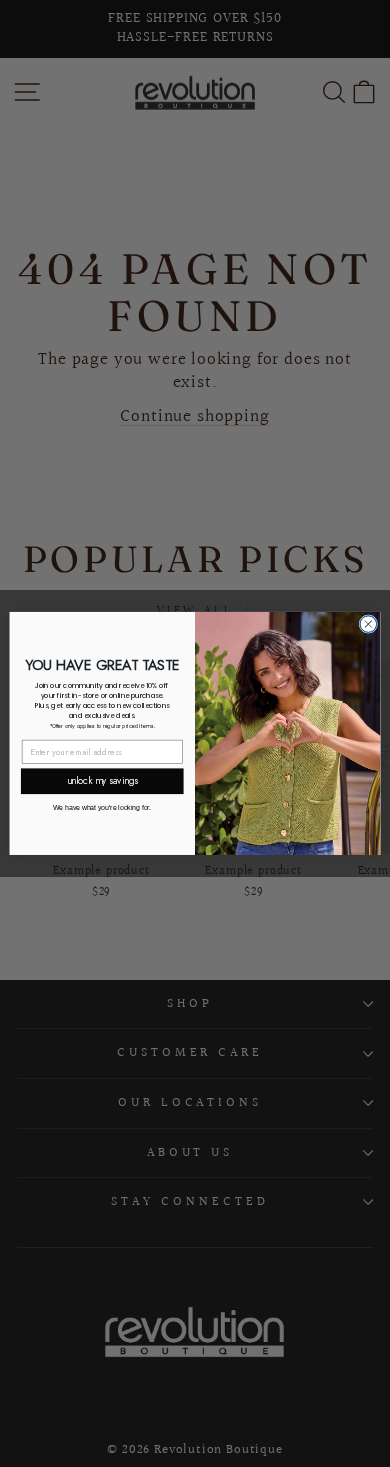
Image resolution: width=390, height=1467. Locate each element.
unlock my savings (102, 781)
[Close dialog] (368, 624)
